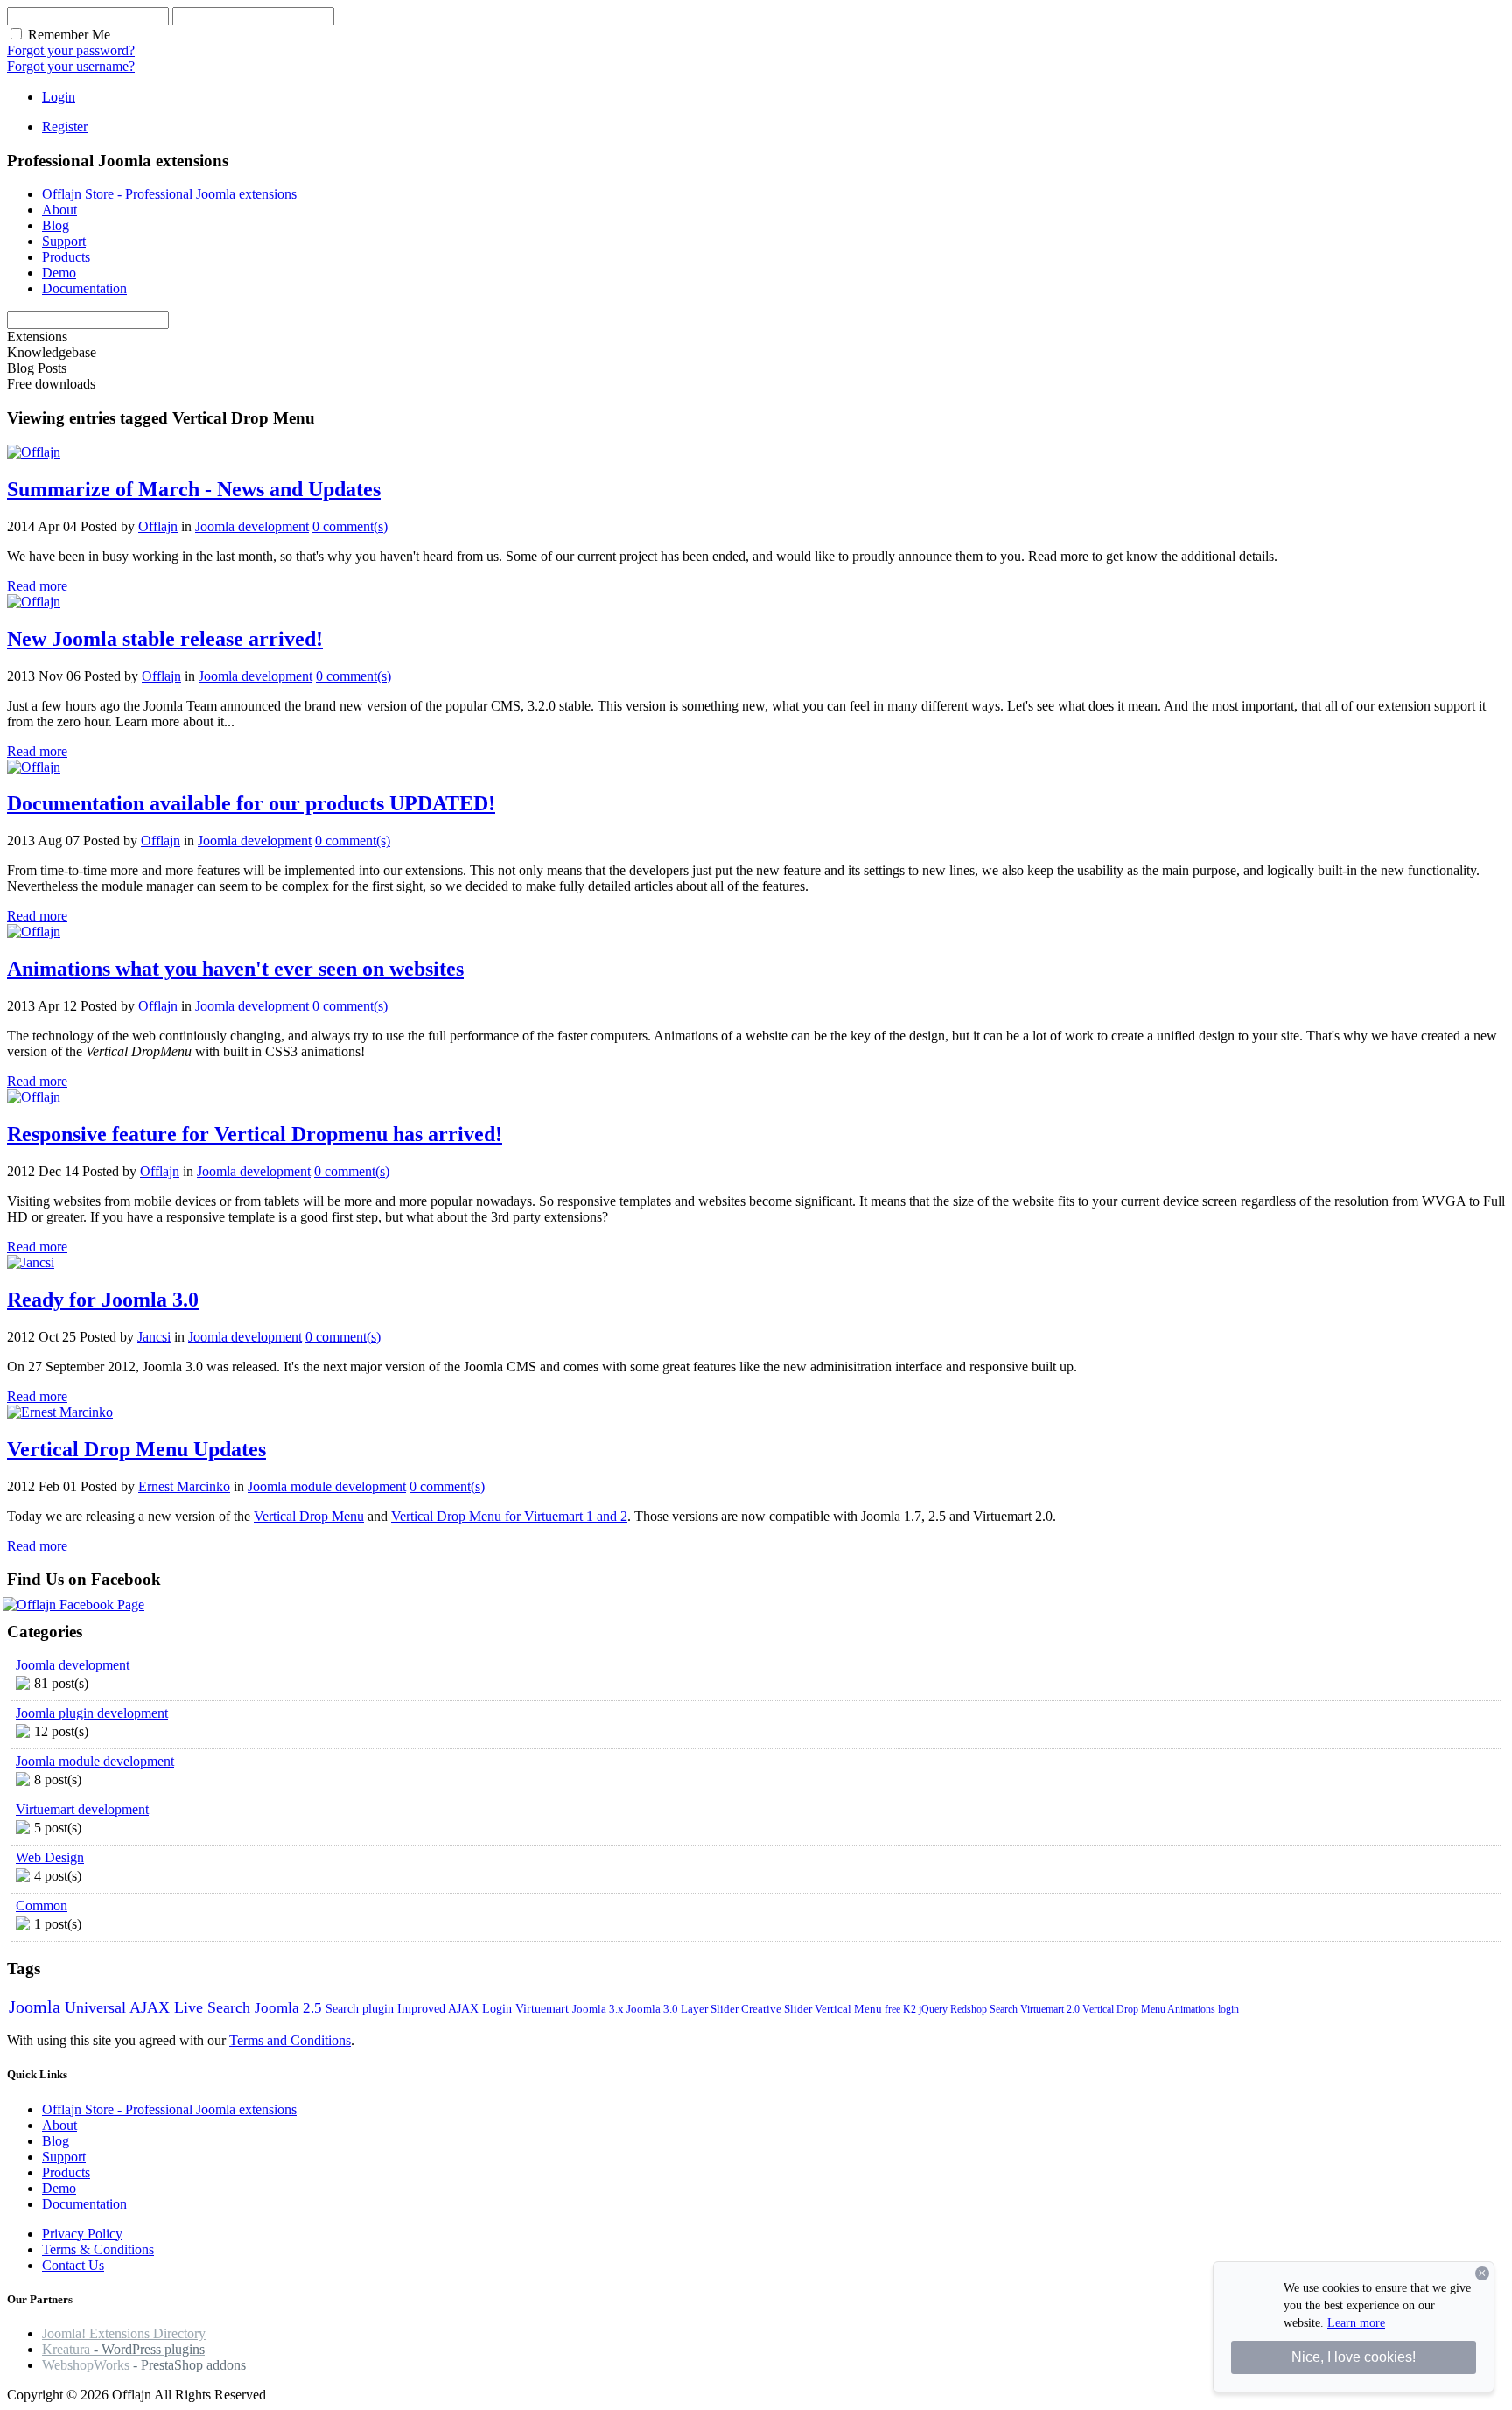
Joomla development (252, 526)
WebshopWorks (144, 2365)
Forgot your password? (71, 50)
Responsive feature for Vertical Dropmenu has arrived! (255, 1134)
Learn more (1356, 2323)
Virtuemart (544, 2009)
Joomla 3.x (599, 2009)
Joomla (37, 2007)
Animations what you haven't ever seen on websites (235, 969)
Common (42, 1906)
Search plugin (361, 2009)
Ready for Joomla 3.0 (103, 1300)
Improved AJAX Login (456, 2009)
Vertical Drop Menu (309, 1516)
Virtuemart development (82, 1809)
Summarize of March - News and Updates (194, 489)
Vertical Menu (850, 2009)
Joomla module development (327, 1486)
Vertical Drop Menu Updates (136, 1449)
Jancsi (154, 1337)
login (1228, 2009)
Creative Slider (778, 2009)
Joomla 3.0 (654, 2009)
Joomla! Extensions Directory (124, 2333)
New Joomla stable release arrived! (165, 639)
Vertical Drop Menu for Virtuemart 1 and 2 (509, 1516)
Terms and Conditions (290, 2040)
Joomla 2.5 (290, 2008)
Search (1005, 2009)
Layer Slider (711, 2009)
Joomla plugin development (92, 1713)
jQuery (934, 2009)
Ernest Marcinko (184, 1486)
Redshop (970, 2009)
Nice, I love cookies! (1354, 2357)
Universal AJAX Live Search (160, 2007)
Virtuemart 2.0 (1051, 2009)
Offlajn (158, 526)
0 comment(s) (350, 526)
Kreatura (123, 2349)
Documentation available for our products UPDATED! (251, 803)
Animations (1193, 2009)
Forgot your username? (71, 66)
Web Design (50, 1857)
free (894, 2009)
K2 (911, 2009)
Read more (37, 586)
